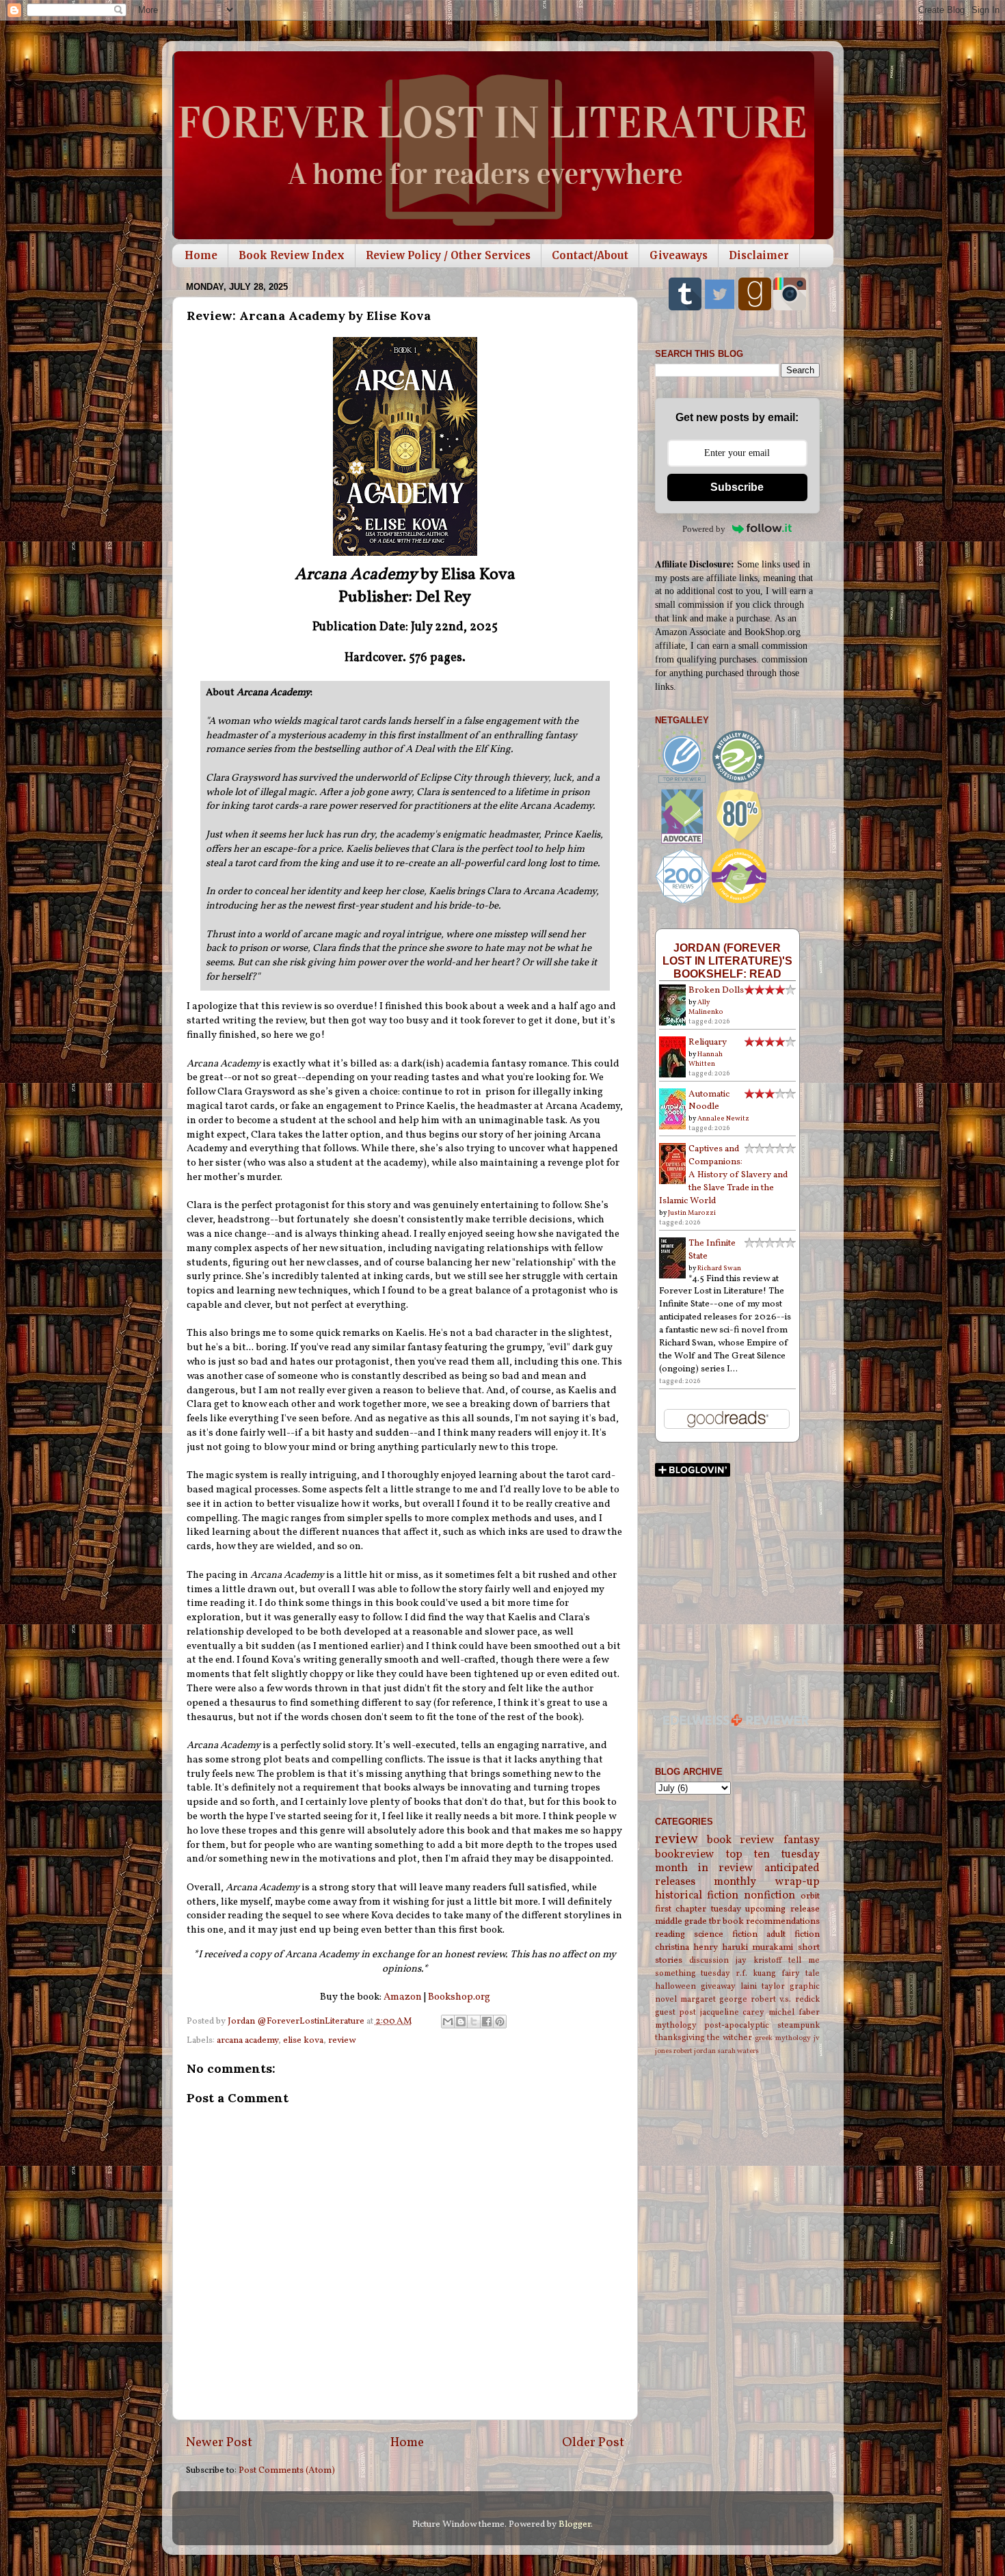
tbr (715, 1921)
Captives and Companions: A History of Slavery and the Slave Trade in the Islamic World (723, 1175)
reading (670, 1934)
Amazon (403, 1997)
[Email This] (448, 2022)
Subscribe (737, 487)
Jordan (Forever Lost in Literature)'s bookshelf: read (727, 961)
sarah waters (738, 2051)
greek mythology (783, 2038)
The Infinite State (712, 1250)
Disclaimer (759, 255)
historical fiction (697, 1896)
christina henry (686, 1947)
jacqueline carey (733, 2012)
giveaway (718, 1986)
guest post (676, 2012)
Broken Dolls (716, 990)
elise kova (303, 2040)
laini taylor (763, 1986)
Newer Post (219, 2443)
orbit (810, 1896)
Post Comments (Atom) (287, 2470)
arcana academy (247, 2040)
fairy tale (801, 1973)
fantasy (802, 1840)
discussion (709, 1960)
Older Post (593, 2443)
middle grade (681, 1921)
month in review (705, 1868)
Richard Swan (719, 1268)
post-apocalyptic (737, 2025)
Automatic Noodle (709, 1101)
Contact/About (590, 255)
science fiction (726, 1934)
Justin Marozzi (692, 1213)
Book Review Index (292, 255)
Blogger (575, 2524)
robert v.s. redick (785, 1999)
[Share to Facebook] (487, 2022)
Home (201, 255)
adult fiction (793, 1934)
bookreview (685, 1855)
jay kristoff (759, 1960)
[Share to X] (474, 2022)
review (342, 2040)
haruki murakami (758, 1947)
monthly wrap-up (767, 1882)
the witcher (729, 2038)
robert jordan (695, 2051)
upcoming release (782, 1909)
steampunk (799, 2025)
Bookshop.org (459, 1997)
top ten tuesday (773, 1855)
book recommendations (771, 1921)
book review (741, 1840)
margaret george (714, 1999)
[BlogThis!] (461, 2022)
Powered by (704, 529)
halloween (675, 1986)
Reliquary (708, 1042)
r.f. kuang (756, 1973)
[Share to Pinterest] (500, 2022)
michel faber (794, 2012)
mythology (676, 2025)
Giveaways (679, 255)
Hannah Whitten (706, 1059)
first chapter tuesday (698, 1909)
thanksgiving (680, 2038)
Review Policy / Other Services (448, 255)
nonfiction (769, 1896)
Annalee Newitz (723, 1118)
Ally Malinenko (706, 1007)
